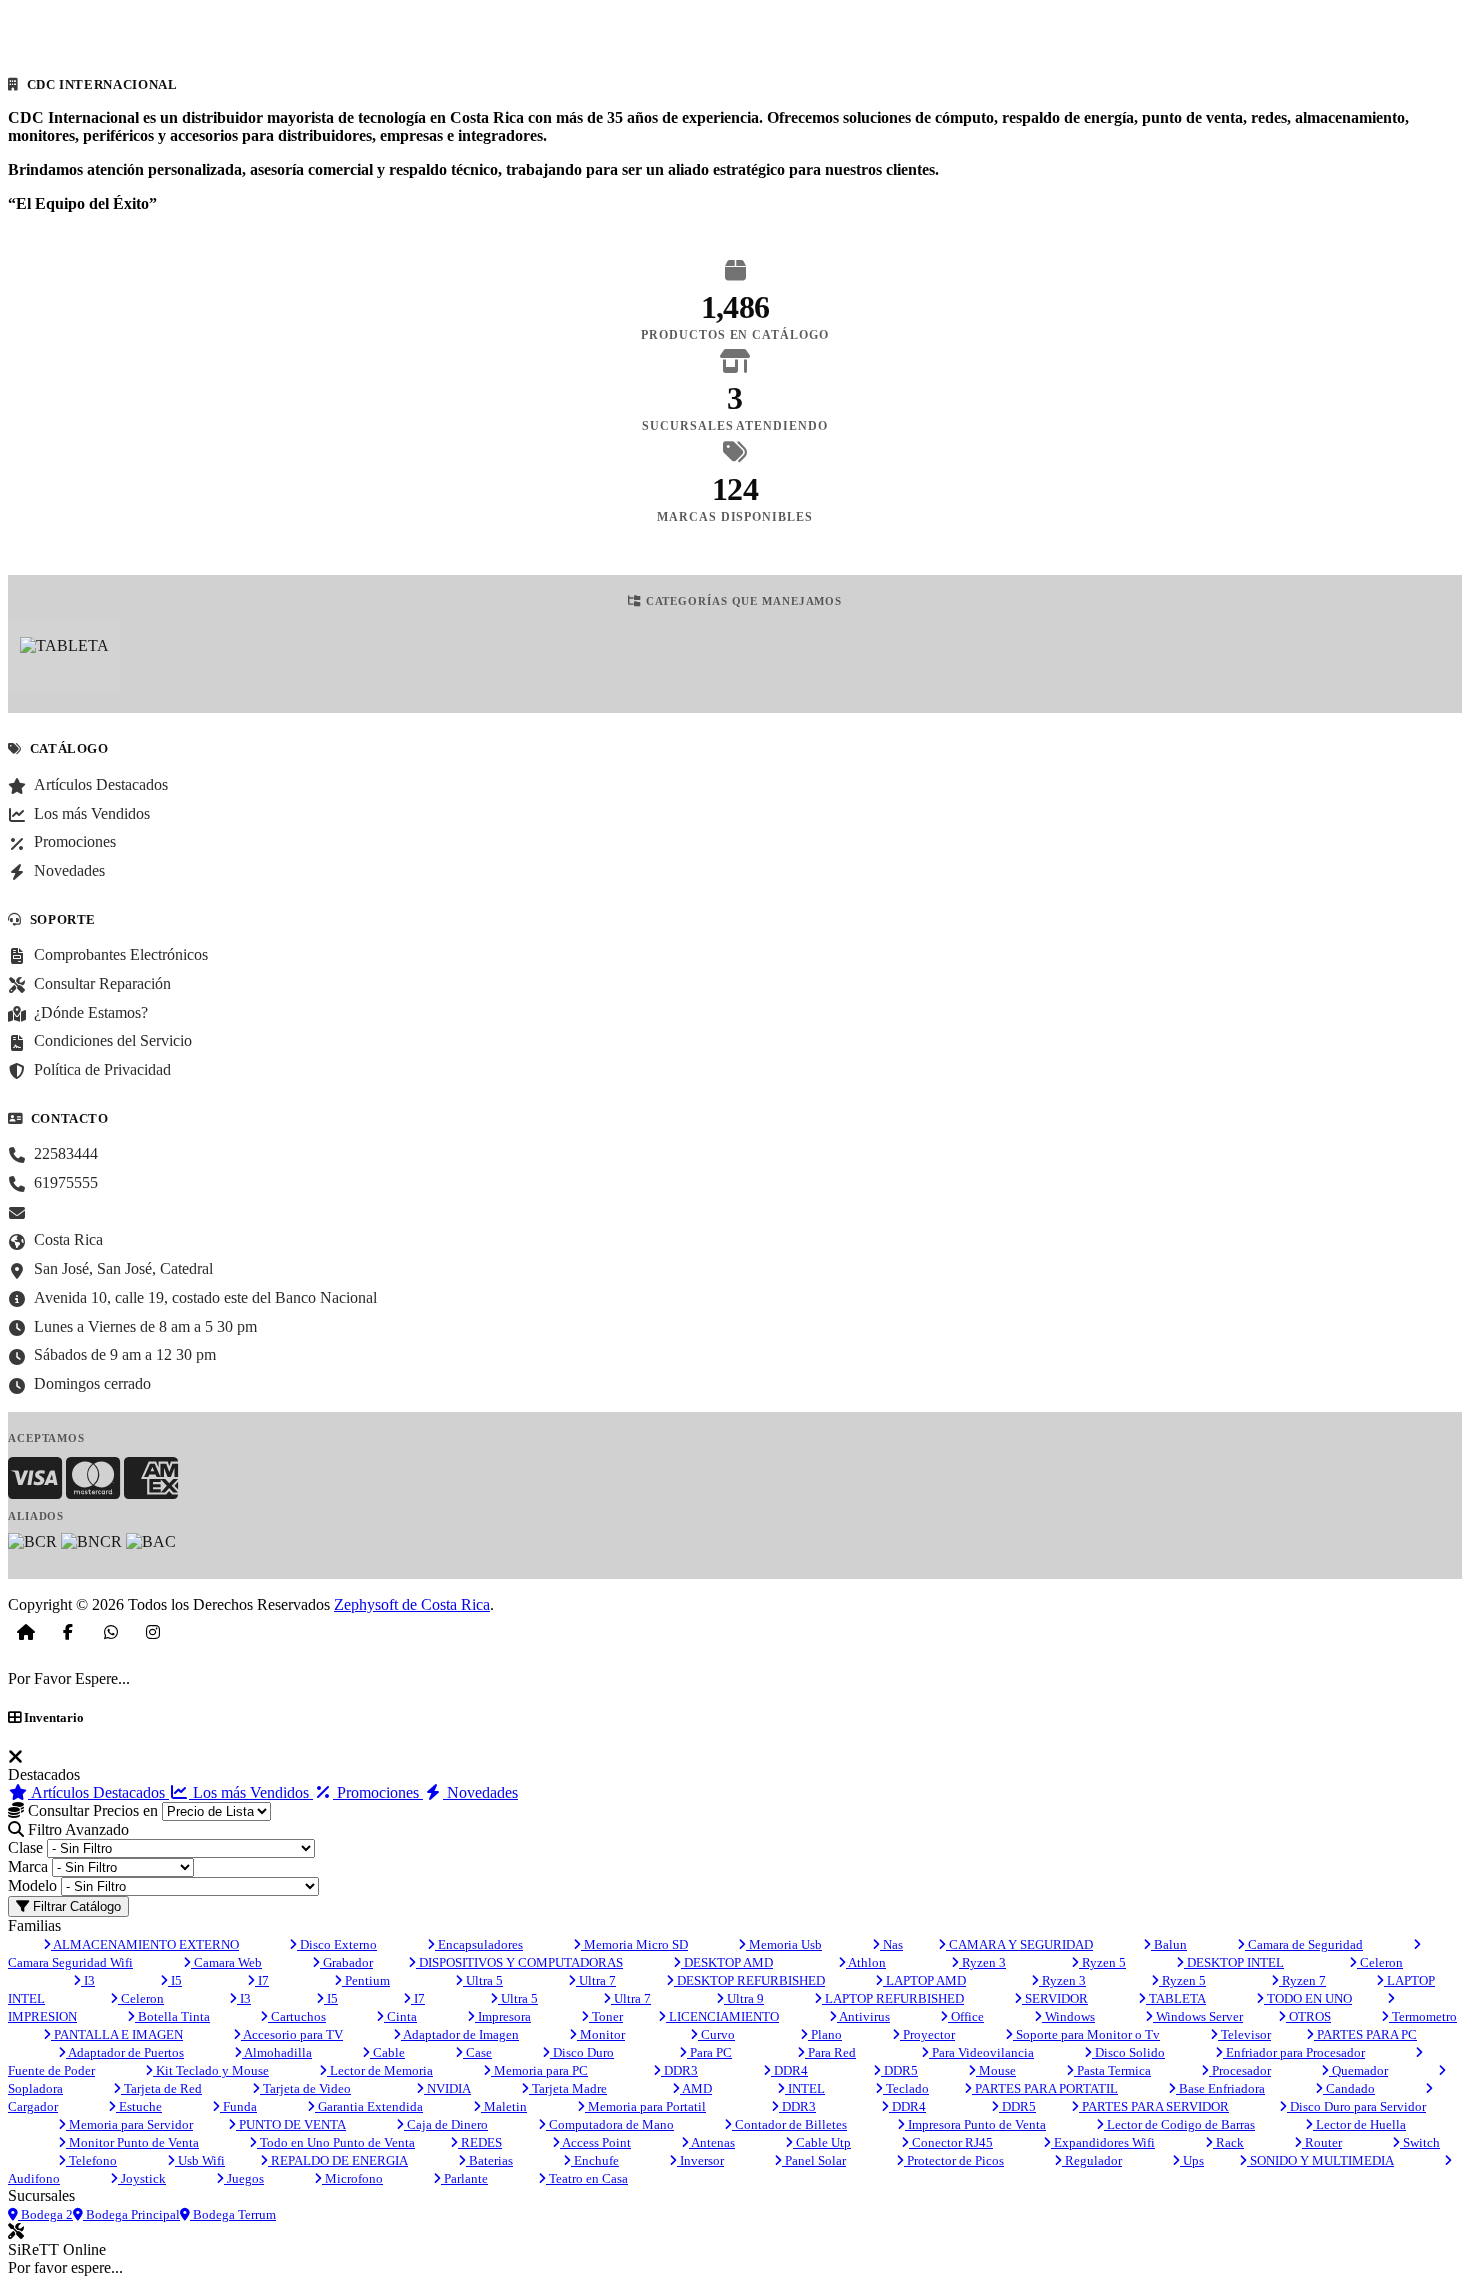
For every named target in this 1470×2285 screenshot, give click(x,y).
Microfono (352, 2178)
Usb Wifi (200, 2160)
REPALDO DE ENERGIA (338, 2160)
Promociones (378, 1792)
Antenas (712, 2142)
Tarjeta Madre (568, 2088)
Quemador (1358, 2070)
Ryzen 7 (1302, 1980)
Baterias (489, 2160)
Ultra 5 (483, 1980)
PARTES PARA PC (1365, 2034)
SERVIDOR (1055, 1998)
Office (966, 2016)
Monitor (601, 2034)
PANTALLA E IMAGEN (117, 2034)
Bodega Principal (131, 2214)
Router (1322, 2142)
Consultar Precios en (91, 1810)
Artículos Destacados (98, 1792)
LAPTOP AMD (924, 1980)
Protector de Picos (954, 2160)
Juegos (244, 2178)
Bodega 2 (45, 2214)
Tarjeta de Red (161, 2088)
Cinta (400, 2016)
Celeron (1380, 1962)
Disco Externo (337, 1944)
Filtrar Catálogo (75, 1906)
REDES (480, 2142)
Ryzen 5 (1102, 1962)
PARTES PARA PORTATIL (1045, 2088)
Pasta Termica (1112, 2070)
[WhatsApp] (111, 1632)
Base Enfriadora (1220, 2088)
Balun (1169, 1944)
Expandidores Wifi (1103, 2142)
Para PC (709, 2052)
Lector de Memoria (380, 2070)
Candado (1349, 2088)
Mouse (996, 2070)
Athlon (866, 1962)
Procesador (1240, 2070)
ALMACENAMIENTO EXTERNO (145, 1944)
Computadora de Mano (610, 2124)
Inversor (700, 2160)
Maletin (504, 2106)
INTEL (805, 2088)
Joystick (142, 2178)
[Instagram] (153, 1632)
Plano (825, 2034)
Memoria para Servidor (129, 2124)
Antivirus (863, 2016)
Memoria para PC (539, 2070)
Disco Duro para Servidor (1356, 2106)
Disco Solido (1128, 2052)
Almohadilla (277, 2052)
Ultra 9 (744, 1998)
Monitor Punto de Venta (132, 2142)
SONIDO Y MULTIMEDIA (1320, 2160)
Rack (1228, 2142)
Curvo (716, 2034)
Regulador (1092, 2160)
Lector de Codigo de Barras (1179, 2124)
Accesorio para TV (292, 2034)
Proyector (927, 2034)
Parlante (464, 2178)
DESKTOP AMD (727, 1962)
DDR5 (899, 2070)
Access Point (595, 2142)
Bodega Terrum (233, 2214)
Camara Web (226, 1962)
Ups (1192, 2160)
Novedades (480, 1792)
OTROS (1308, 2016)
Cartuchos (297, 2016)
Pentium (366, 1980)
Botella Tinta (172, 2016)
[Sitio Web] (26, 1632)
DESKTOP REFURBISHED (749, 1980)
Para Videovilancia (981, 2052)
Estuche (139, 2106)
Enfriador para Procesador (1294, 2052)
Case (477, 2052)
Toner (606, 2016)
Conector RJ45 (951, 2142)
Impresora (503, 2016)
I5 (175, 1980)
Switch (1420, 2142)
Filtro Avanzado (76, 1829)
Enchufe (595, 2160)
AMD (696, 2088)
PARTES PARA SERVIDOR (1154, 2106)
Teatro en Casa (587, 2178)
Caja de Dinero (446, 2124)
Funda (238, 2106)
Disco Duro (582, 2052)
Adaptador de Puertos (125, 2052)
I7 (262, 1980)
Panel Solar (814, 2160)
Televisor (1244, 2034)
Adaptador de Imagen (460, 2034)
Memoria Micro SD (634, 1944)
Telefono (91, 2160)
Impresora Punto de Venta (975, 2124)
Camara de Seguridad (1304, 1944)
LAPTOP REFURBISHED (893, 1998)
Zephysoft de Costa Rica (412, 1604)
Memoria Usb (784, 1944)
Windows (1068, 2016)
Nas (891, 1944)
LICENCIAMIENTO (722, 2016)
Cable (387, 2052)
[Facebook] (68, 1632)
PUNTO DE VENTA (291, 2124)
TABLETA (1176, 1998)
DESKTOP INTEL (1234, 1962)
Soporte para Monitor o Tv (1086, 2034)
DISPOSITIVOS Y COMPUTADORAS (519, 1962)
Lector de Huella (1359, 2124)
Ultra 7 (596, 1980)
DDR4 (789, 2070)
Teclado (906, 2088)
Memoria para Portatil (645, 2106)
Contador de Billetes (789, 2124)
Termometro (1423, 2016)
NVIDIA (447, 2088)
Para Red (830, 2052)
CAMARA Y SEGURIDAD (1019, 1944)
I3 (88, 1980)
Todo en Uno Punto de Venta (336, 2142)
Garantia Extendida (369, 2106)
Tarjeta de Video (305, 2088)
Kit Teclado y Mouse (211, 2070)
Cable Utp (822, 2142)
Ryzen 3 (982, 1962)
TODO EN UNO (1308, 1998)
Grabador (346, 1962)
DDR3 (679, 2070)
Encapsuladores (479, 1944)
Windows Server (1198, 2016)
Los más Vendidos (251, 1792)
